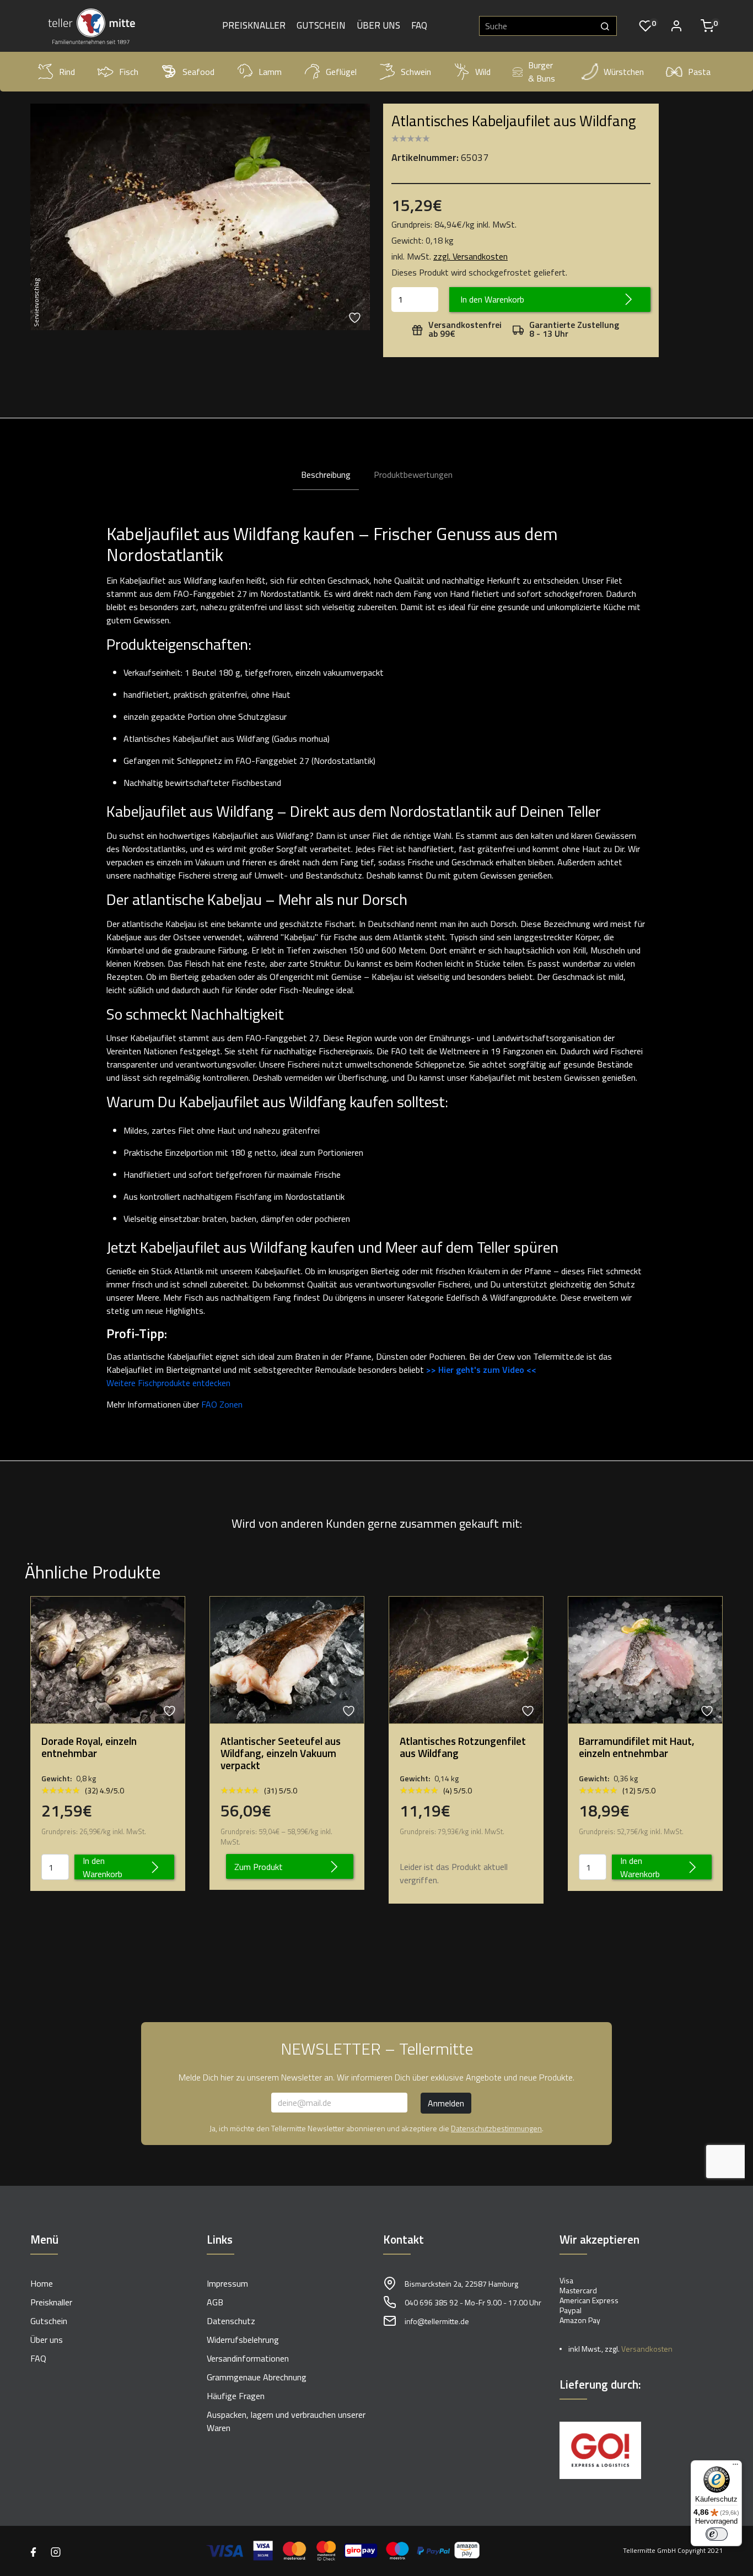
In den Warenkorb (492, 299)
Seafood (198, 72)
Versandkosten (647, 2349)
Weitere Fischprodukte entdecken (168, 1383)
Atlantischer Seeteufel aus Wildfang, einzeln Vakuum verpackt (281, 1753)
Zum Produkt (259, 1867)
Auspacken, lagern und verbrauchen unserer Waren (286, 2421)
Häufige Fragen (236, 2396)
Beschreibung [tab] (326, 475)
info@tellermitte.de (437, 2321)
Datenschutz (231, 2321)
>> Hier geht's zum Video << (481, 1370)
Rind (67, 72)
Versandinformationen (248, 2358)
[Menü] (735, 2467)
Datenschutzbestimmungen (496, 2128)
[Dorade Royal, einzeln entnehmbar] (108, 1659)
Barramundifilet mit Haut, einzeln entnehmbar (637, 1747)
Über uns (378, 26)
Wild (483, 72)
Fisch (129, 72)
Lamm (270, 72)
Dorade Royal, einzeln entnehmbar (89, 1747)
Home (42, 2283)
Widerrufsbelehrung (243, 2340)
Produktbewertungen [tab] (413, 475)
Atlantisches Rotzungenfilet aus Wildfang (463, 1747)
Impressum (227, 2283)
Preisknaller (254, 26)
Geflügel (341, 72)
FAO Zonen (222, 1404)
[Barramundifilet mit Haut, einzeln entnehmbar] (645, 1659)
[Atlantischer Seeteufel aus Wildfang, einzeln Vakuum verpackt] (287, 1659)
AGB (215, 2302)
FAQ (419, 26)
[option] (200, 217)
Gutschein (321, 26)
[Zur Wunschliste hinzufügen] (356, 318)
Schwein (416, 72)
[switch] (717, 2534)
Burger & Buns (542, 72)
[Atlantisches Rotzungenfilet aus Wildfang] (466, 1659)
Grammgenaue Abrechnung (257, 2377)
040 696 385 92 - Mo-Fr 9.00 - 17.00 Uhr (473, 2302)
